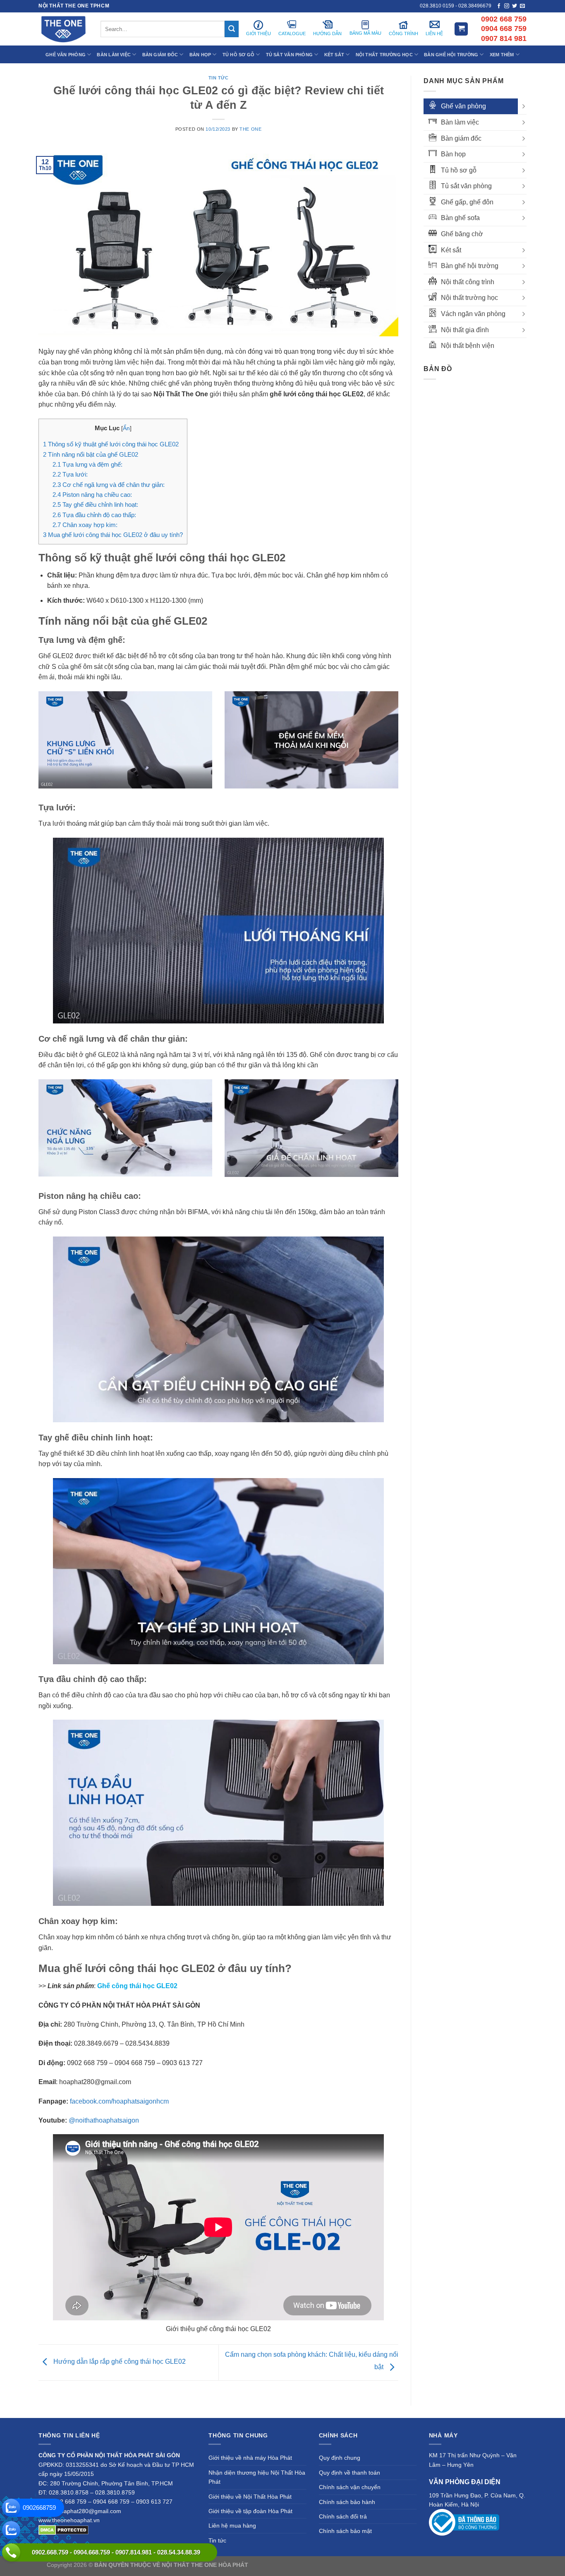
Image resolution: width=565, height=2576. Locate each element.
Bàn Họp (200, 55)
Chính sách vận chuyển (350, 2487)
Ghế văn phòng (463, 106)
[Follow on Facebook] (499, 6)
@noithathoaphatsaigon (104, 2120)
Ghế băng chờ (462, 234)
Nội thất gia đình (465, 330)
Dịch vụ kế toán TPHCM (418, 2565)
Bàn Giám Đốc (160, 55)
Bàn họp (453, 154)
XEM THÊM (502, 55)
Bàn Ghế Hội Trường (451, 55)
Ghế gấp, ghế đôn (467, 202)
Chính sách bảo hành (347, 2502)
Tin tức (219, 78)
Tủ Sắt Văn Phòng (290, 55)
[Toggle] (523, 106)
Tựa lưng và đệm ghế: (87, 464)
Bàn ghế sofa (460, 218)
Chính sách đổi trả (343, 2516)
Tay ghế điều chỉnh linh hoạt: (95, 504)
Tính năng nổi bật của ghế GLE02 (91, 454)
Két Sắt (334, 55)
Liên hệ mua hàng (232, 2526)
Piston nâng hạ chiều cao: (92, 495)
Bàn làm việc (460, 122)
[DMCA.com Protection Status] (63, 2530)
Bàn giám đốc (461, 138)
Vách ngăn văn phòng (473, 314)
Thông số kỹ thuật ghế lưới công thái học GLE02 (111, 444)
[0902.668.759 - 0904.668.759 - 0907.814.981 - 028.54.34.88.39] (11, 2552)
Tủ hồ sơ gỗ (459, 170)
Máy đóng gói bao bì (359, 2565)
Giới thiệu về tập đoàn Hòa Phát (250, 2511)
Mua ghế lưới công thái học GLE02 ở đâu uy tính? (113, 535)
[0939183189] (11, 2530)
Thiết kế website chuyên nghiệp (291, 2565)
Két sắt (451, 250)
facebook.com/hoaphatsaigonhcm (119, 2101)
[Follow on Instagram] (507, 6)
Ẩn (126, 428)
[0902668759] (11, 2508)
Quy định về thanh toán (350, 2473)
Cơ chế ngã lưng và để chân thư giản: (109, 485)
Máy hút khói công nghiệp (485, 2565)
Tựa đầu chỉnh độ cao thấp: (94, 515)
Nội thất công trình (468, 282)
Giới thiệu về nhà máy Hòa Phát (250, 2458)
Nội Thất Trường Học (384, 55)
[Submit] (232, 29)
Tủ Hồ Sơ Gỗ (238, 55)
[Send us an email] (522, 6)
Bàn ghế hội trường (470, 266)
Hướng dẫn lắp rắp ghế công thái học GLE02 (119, 2362)
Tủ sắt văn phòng (466, 186)
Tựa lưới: (70, 474)
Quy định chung (340, 2458)
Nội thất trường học (469, 298)
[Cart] (461, 29)
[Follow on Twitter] (515, 6)
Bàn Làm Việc (114, 55)
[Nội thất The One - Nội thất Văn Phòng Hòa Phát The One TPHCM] (63, 29)
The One (250, 129)
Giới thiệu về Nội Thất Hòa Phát (250, 2497)
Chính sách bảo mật (345, 2531)
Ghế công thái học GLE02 (137, 1986)
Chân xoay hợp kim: (85, 525)
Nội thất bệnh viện (468, 346)
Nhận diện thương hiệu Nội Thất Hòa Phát (257, 2477)
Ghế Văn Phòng (66, 55)
